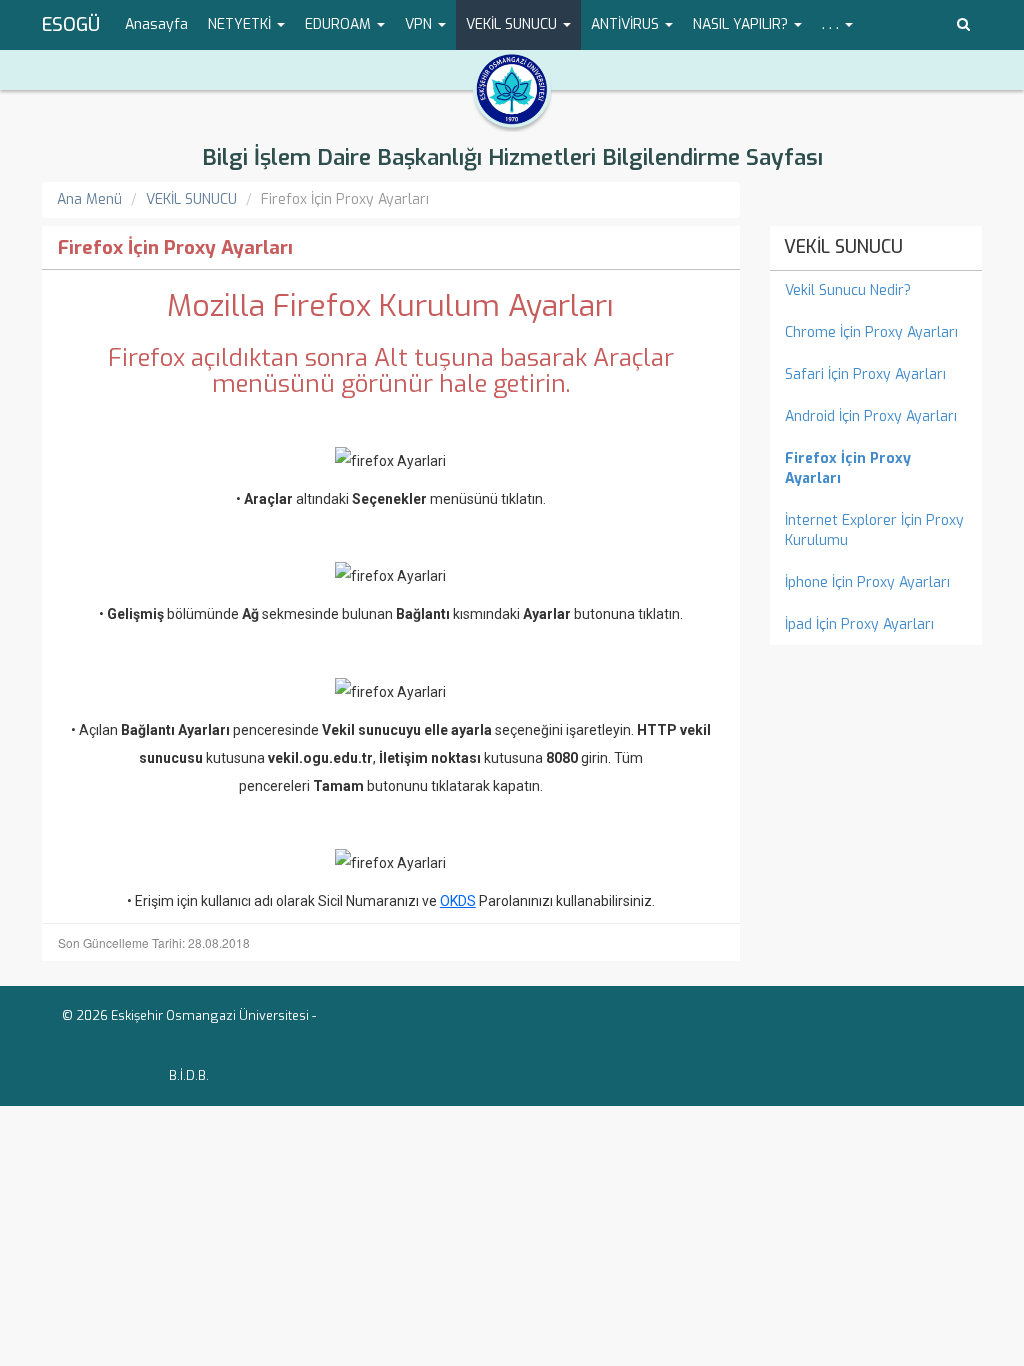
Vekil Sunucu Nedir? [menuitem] (848, 290)
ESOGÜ (71, 25)
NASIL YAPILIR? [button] (742, 24)
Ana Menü (89, 199)
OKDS (458, 901)
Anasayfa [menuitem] (156, 24)
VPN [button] (420, 24)
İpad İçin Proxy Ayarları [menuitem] (859, 624)
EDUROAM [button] (340, 24)
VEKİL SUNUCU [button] (513, 24)
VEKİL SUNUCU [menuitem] (843, 247)
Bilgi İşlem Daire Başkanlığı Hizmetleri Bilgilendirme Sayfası (512, 157)
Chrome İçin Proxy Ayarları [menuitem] (871, 332)
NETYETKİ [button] (241, 24)
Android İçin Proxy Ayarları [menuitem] (871, 416)
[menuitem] (876, 469)
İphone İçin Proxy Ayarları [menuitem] (867, 582)
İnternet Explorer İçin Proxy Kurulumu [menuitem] (874, 530)
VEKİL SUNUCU (191, 199)
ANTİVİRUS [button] (627, 24)
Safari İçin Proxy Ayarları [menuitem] (865, 374)
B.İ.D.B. (189, 1075)
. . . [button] (832, 24)
